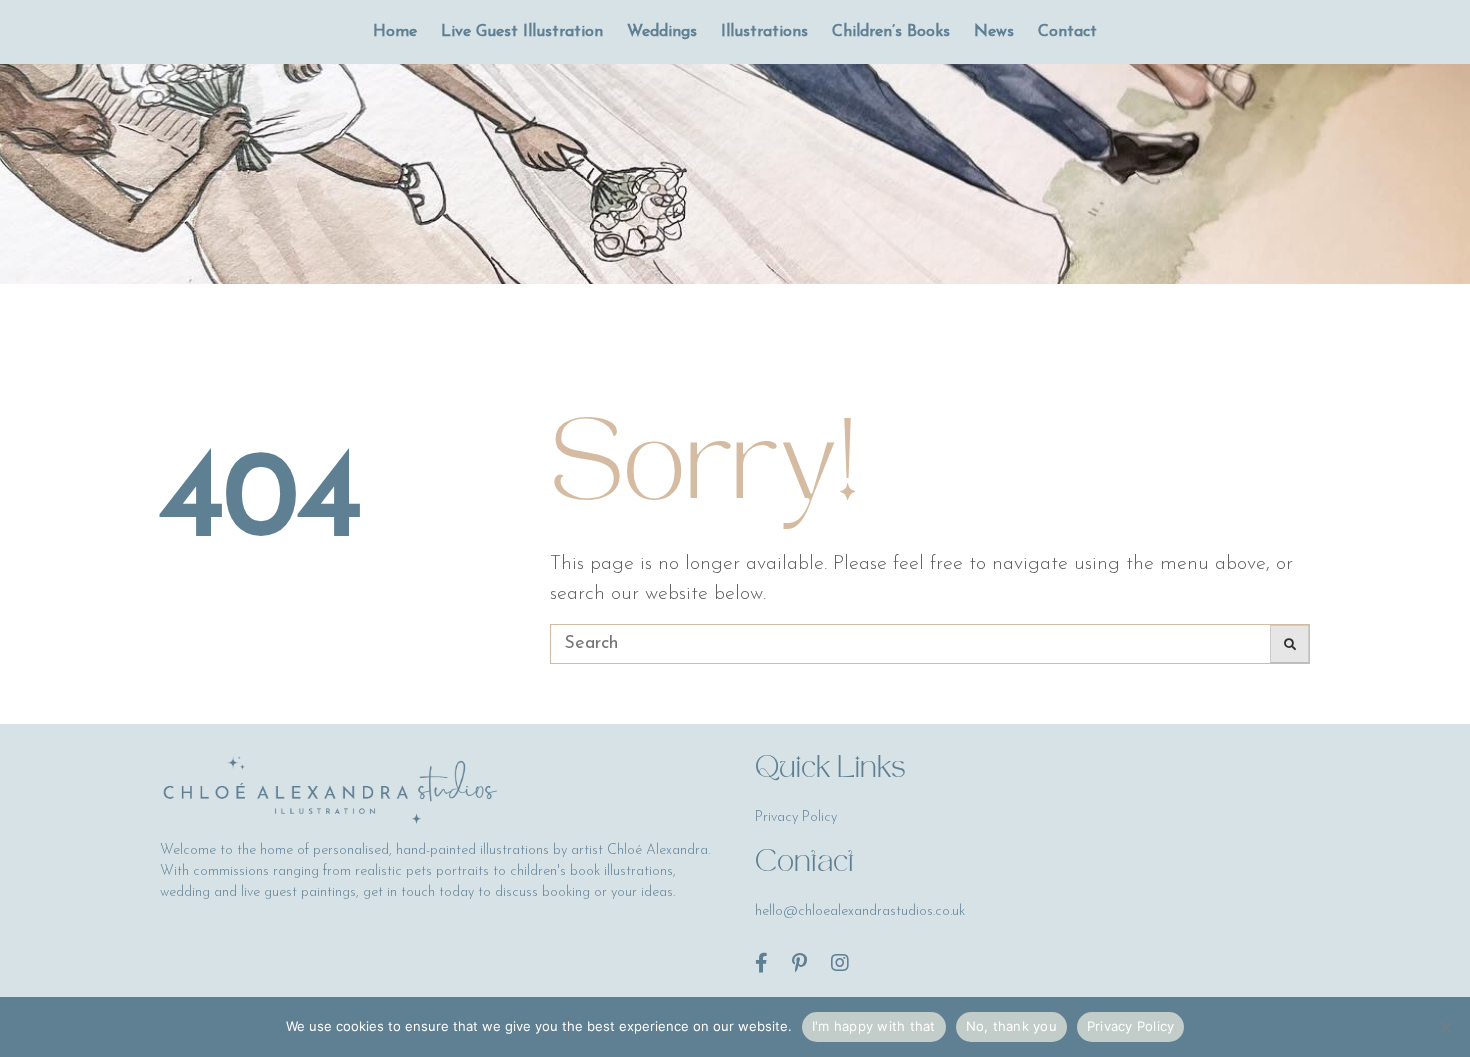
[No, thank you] (1445, 1027)
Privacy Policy (1131, 1026)
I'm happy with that (874, 1026)
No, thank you (1011, 1026)
